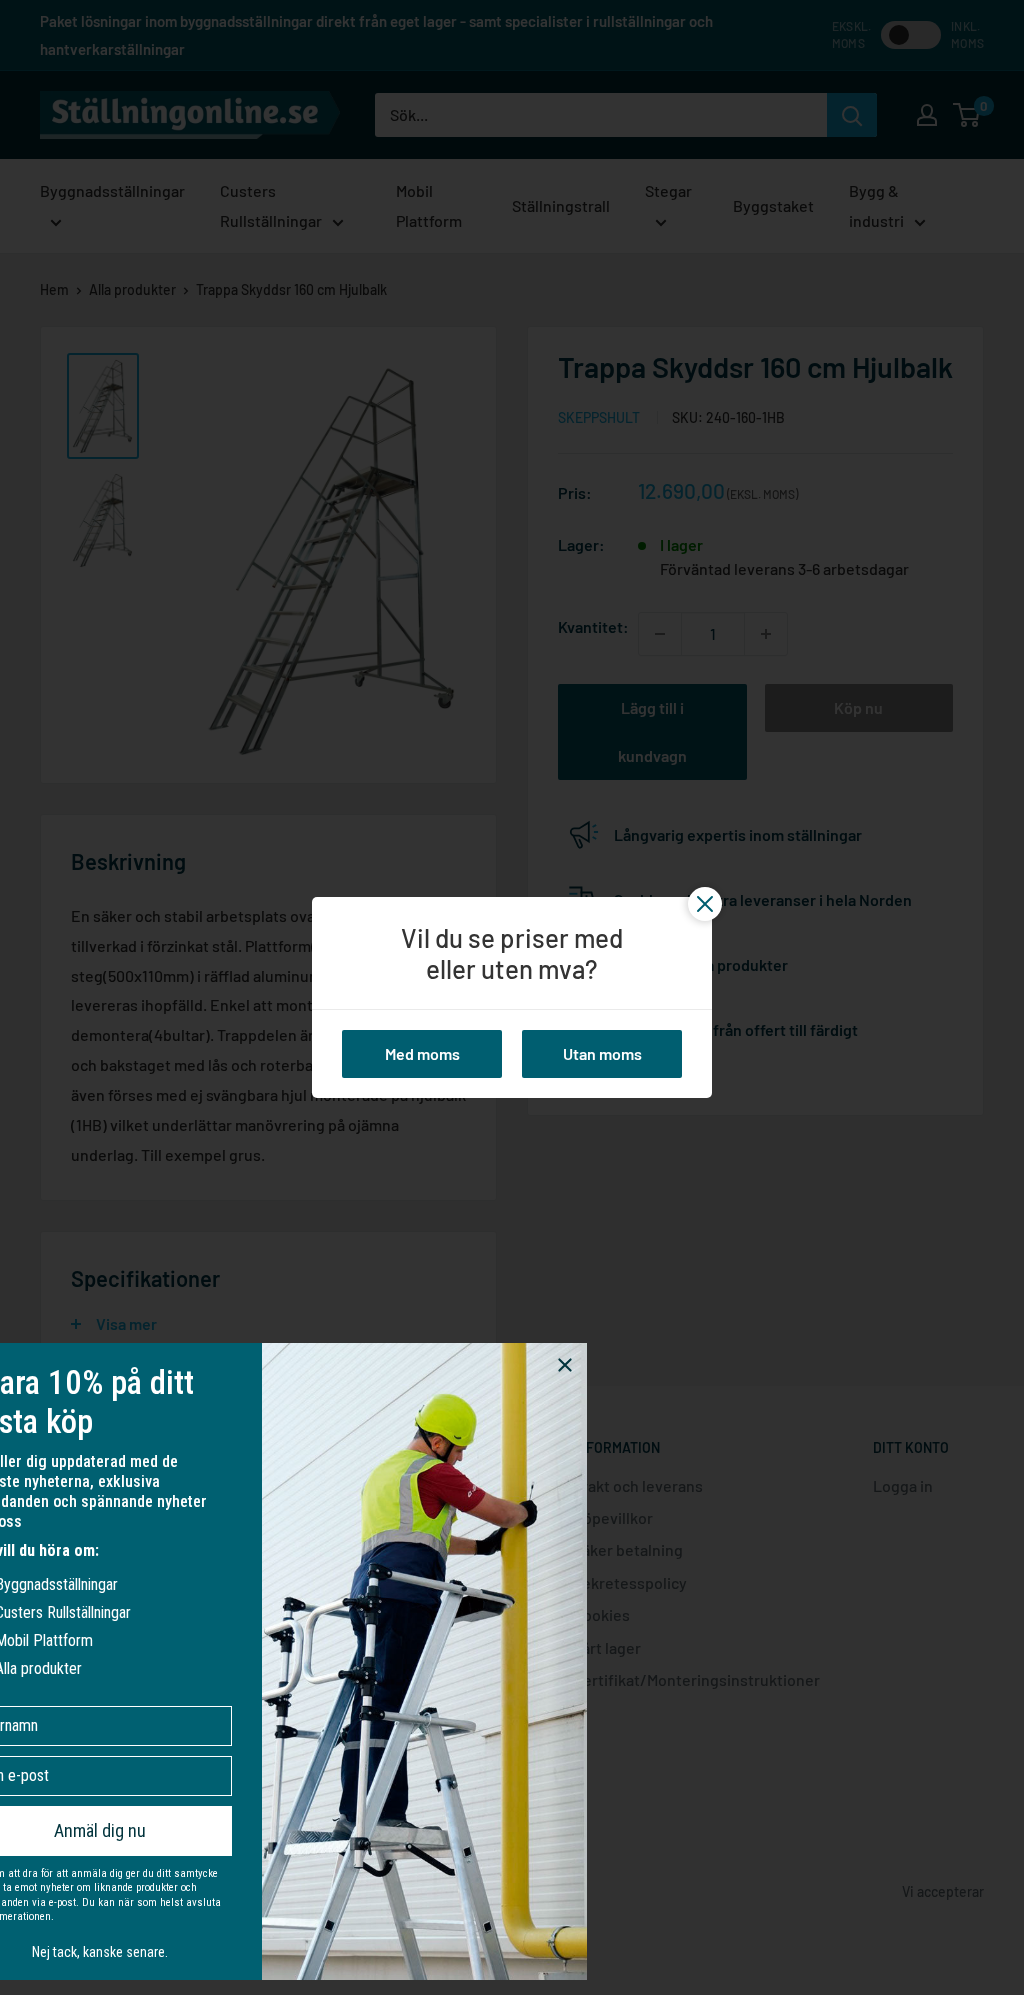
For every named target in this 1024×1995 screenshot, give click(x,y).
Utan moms (602, 1053)
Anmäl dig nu (178, 1830)
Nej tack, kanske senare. (178, 1952)
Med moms (422, 1053)
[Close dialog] (643, 1365)
